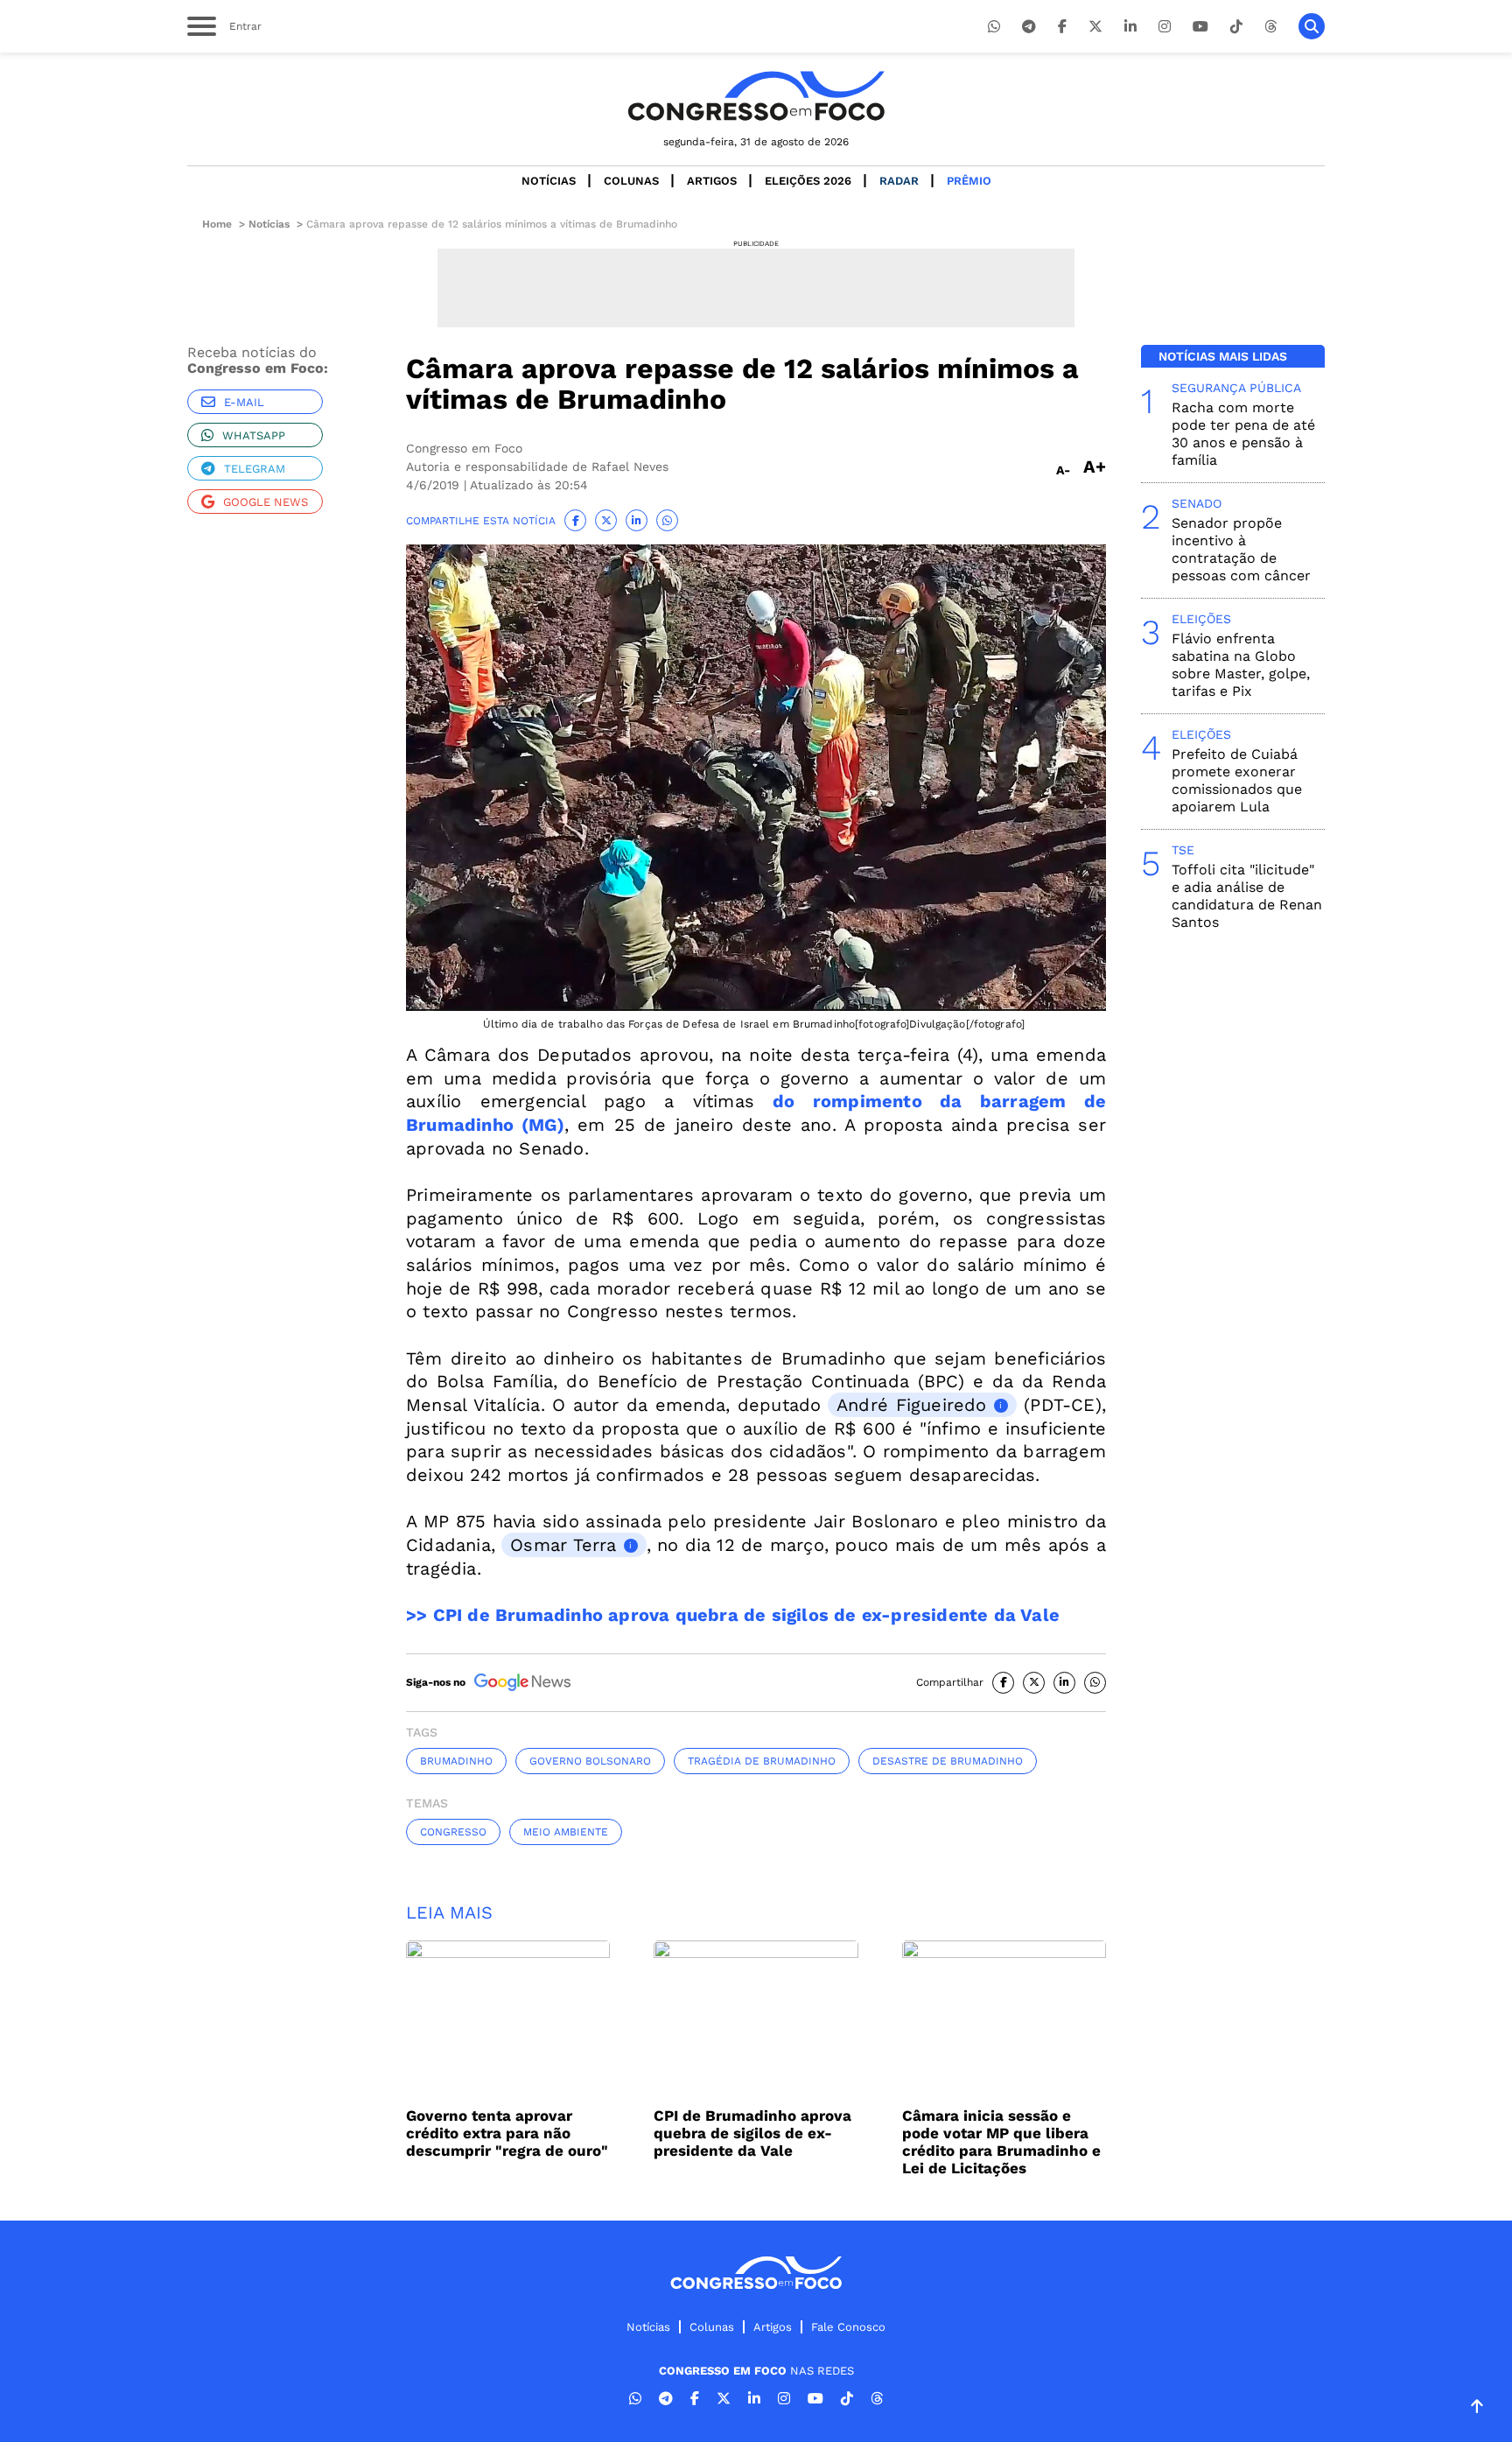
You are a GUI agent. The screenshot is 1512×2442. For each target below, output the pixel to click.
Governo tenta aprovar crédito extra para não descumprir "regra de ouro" (507, 2133)
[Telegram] (1029, 27)
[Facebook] (1062, 27)
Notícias (549, 181)
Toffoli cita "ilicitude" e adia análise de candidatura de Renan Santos (1247, 896)
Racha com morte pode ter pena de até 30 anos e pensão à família (1243, 434)
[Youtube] (1200, 27)
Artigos (712, 181)
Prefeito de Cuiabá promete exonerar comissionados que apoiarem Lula (1237, 780)
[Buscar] (1312, 26)
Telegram (255, 469)
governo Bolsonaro (590, 1761)
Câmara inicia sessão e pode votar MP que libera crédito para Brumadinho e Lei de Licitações (1001, 2142)
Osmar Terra (563, 1545)
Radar (899, 181)
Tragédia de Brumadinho (762, 1761)
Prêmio (969, 181)
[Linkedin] (1130, 27)
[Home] (756, 96)
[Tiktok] (1236, 27)
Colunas (631, 181)
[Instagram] (1165, 27)
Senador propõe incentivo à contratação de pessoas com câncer (1241, 549)
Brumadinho (456, 1761)
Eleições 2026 (808, 181)
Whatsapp (254, 435)
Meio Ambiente (566, 1832)
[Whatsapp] (994, 27)
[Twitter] (1095, 27)
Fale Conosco (848, 2327)
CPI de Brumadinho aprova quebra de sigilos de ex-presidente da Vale (752, 2133)
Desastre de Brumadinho (948, 1761)
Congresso (453, 1832)
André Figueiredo (912, 1405)
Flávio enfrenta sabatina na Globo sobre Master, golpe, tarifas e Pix (1241, 665)
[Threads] (1270, 27)
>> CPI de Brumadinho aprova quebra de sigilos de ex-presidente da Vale (733, 1615)
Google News (266, 502)
